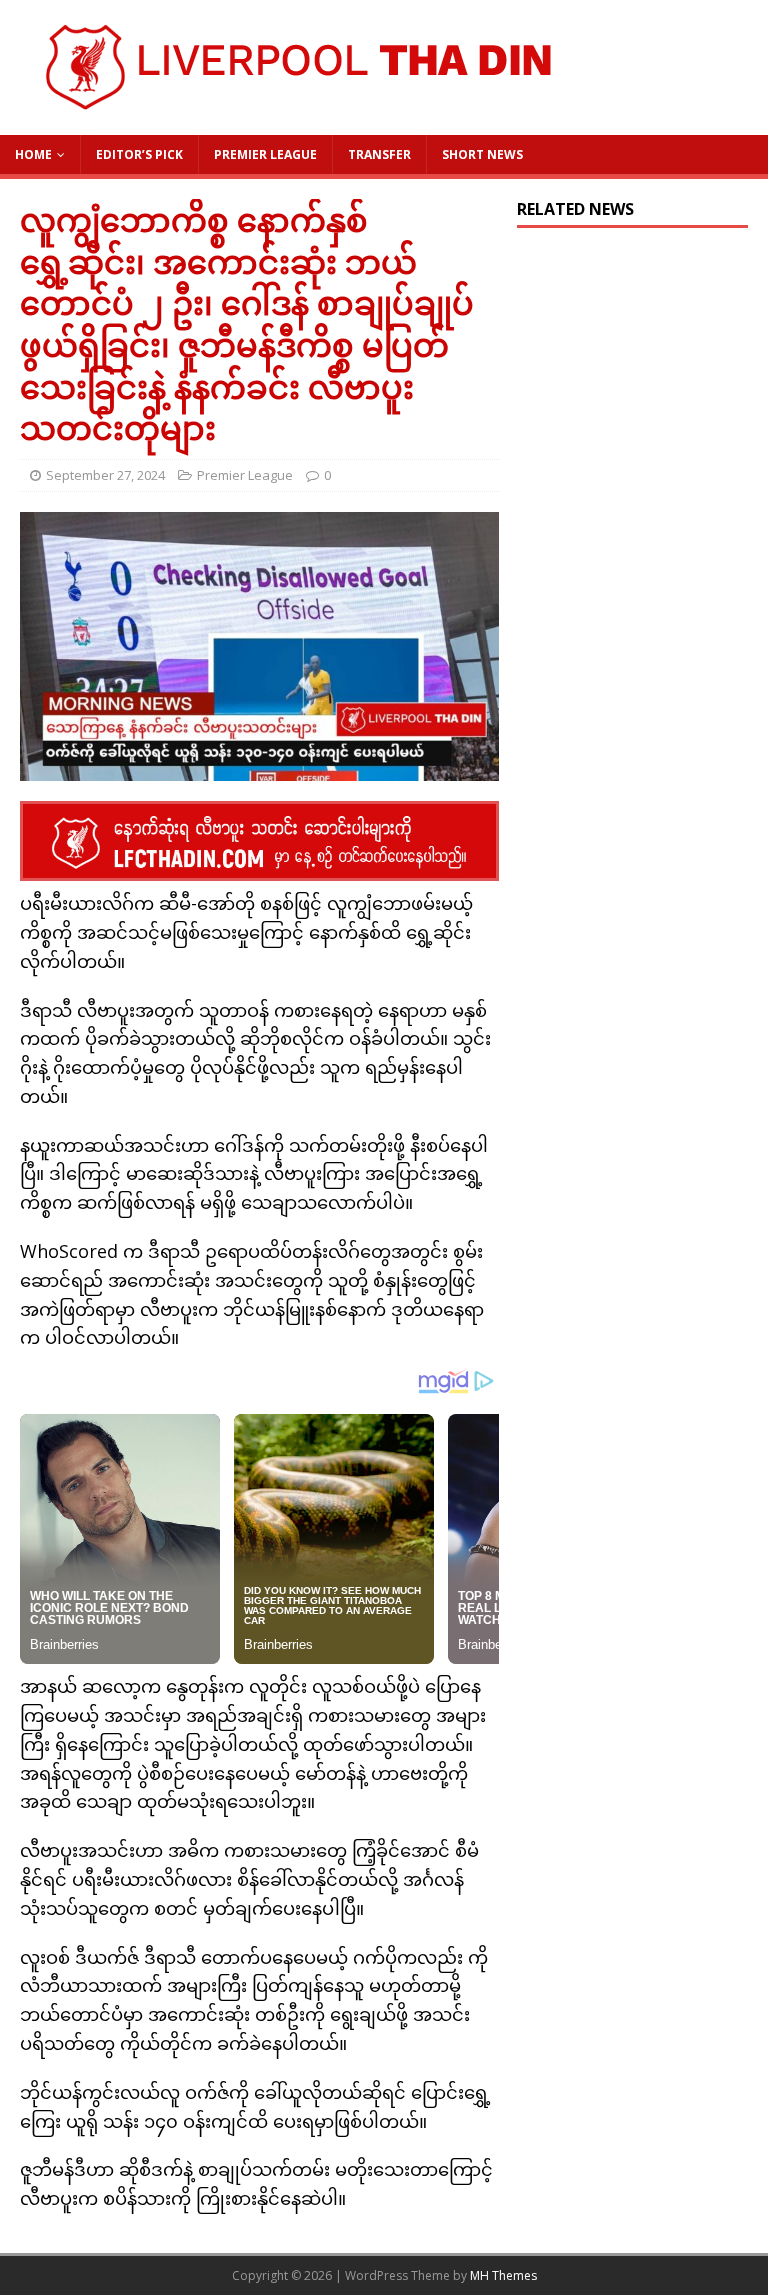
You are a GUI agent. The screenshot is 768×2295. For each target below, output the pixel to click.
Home (33, 154)
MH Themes (503, 2275)
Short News (482, 154)
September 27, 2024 (105, 475)
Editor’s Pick (139, 154)
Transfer (379, 154)
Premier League (265, 154)
